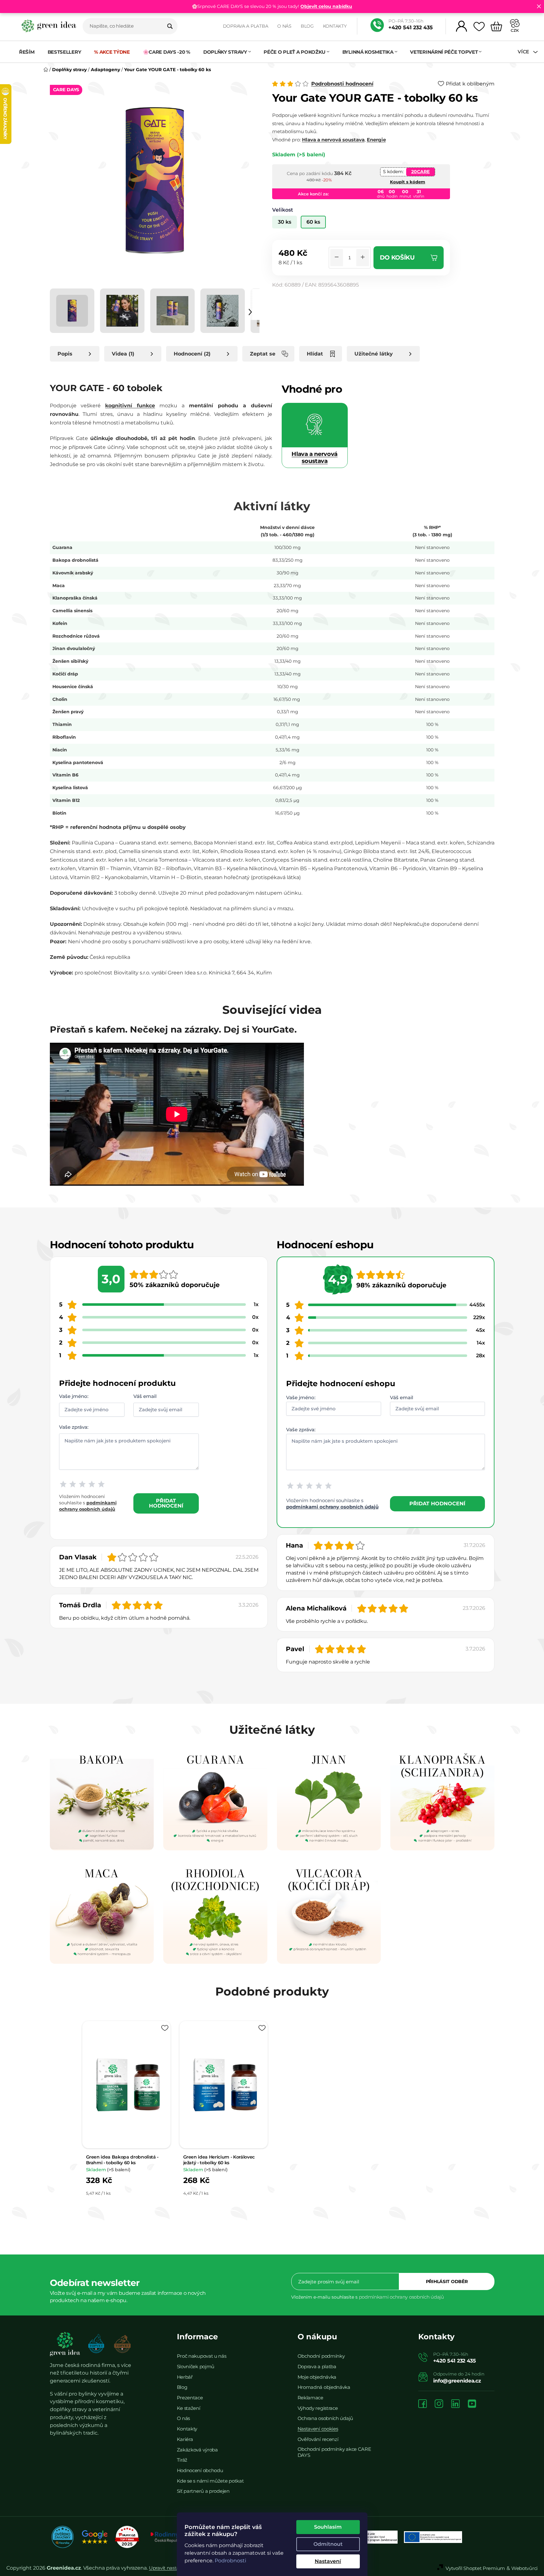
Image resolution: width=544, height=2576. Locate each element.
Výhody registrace (318, 2408)
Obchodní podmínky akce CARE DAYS (334, 2452)
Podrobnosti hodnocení (342, 84)
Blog (307, 26)
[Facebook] (423, 2404)
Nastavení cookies (318, 2429)
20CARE (420, 172)
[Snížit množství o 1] (337, 258)
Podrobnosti (230, 2561)
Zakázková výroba (197, 2450)
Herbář (185, 2377)
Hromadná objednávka (324, 2387)
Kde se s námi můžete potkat (210, 2481)
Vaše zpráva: (74, 1427)
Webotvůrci (524, 2568)
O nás (284, 26)
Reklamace (310, 2398)
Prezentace (190, 2398)
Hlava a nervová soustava (333, 140)
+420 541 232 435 (411, 27)
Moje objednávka (317, 2377)
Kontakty (335, 26)
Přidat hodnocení (166, 1503)
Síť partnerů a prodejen (203, 2491)
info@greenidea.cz (457, 2381)
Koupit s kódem (408, 182)
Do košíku (397, 258)
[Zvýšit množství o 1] (363, 258)
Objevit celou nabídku (326, 6)
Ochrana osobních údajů (325, 2418)
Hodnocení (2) (192, 354)
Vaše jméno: (74, 1396)
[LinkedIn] (455, 2404)
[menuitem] (30, 52)
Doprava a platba (246, 26)
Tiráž (182, 2460)
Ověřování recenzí (318, 2439)
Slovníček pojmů (196, 2366)
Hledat (170, 26)
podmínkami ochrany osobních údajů (332, 1507)
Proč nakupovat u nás (202, 2356)
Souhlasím (328, 2527)
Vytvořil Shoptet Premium (475, 2568)
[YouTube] (472, 2404)
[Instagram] (439, 2404)
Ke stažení (189, 2408)
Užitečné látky (374, 354)
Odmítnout (328, 2544)
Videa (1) (123, 354)
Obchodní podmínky (321, 2356)
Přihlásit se (447, 2281)
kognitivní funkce (130, 406)
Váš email (145, 1396)
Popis (65, 354)
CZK (515, 30)
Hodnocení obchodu (200, 2470)
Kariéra (185, 2439)
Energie (376, 140)
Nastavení (328, 2561)
